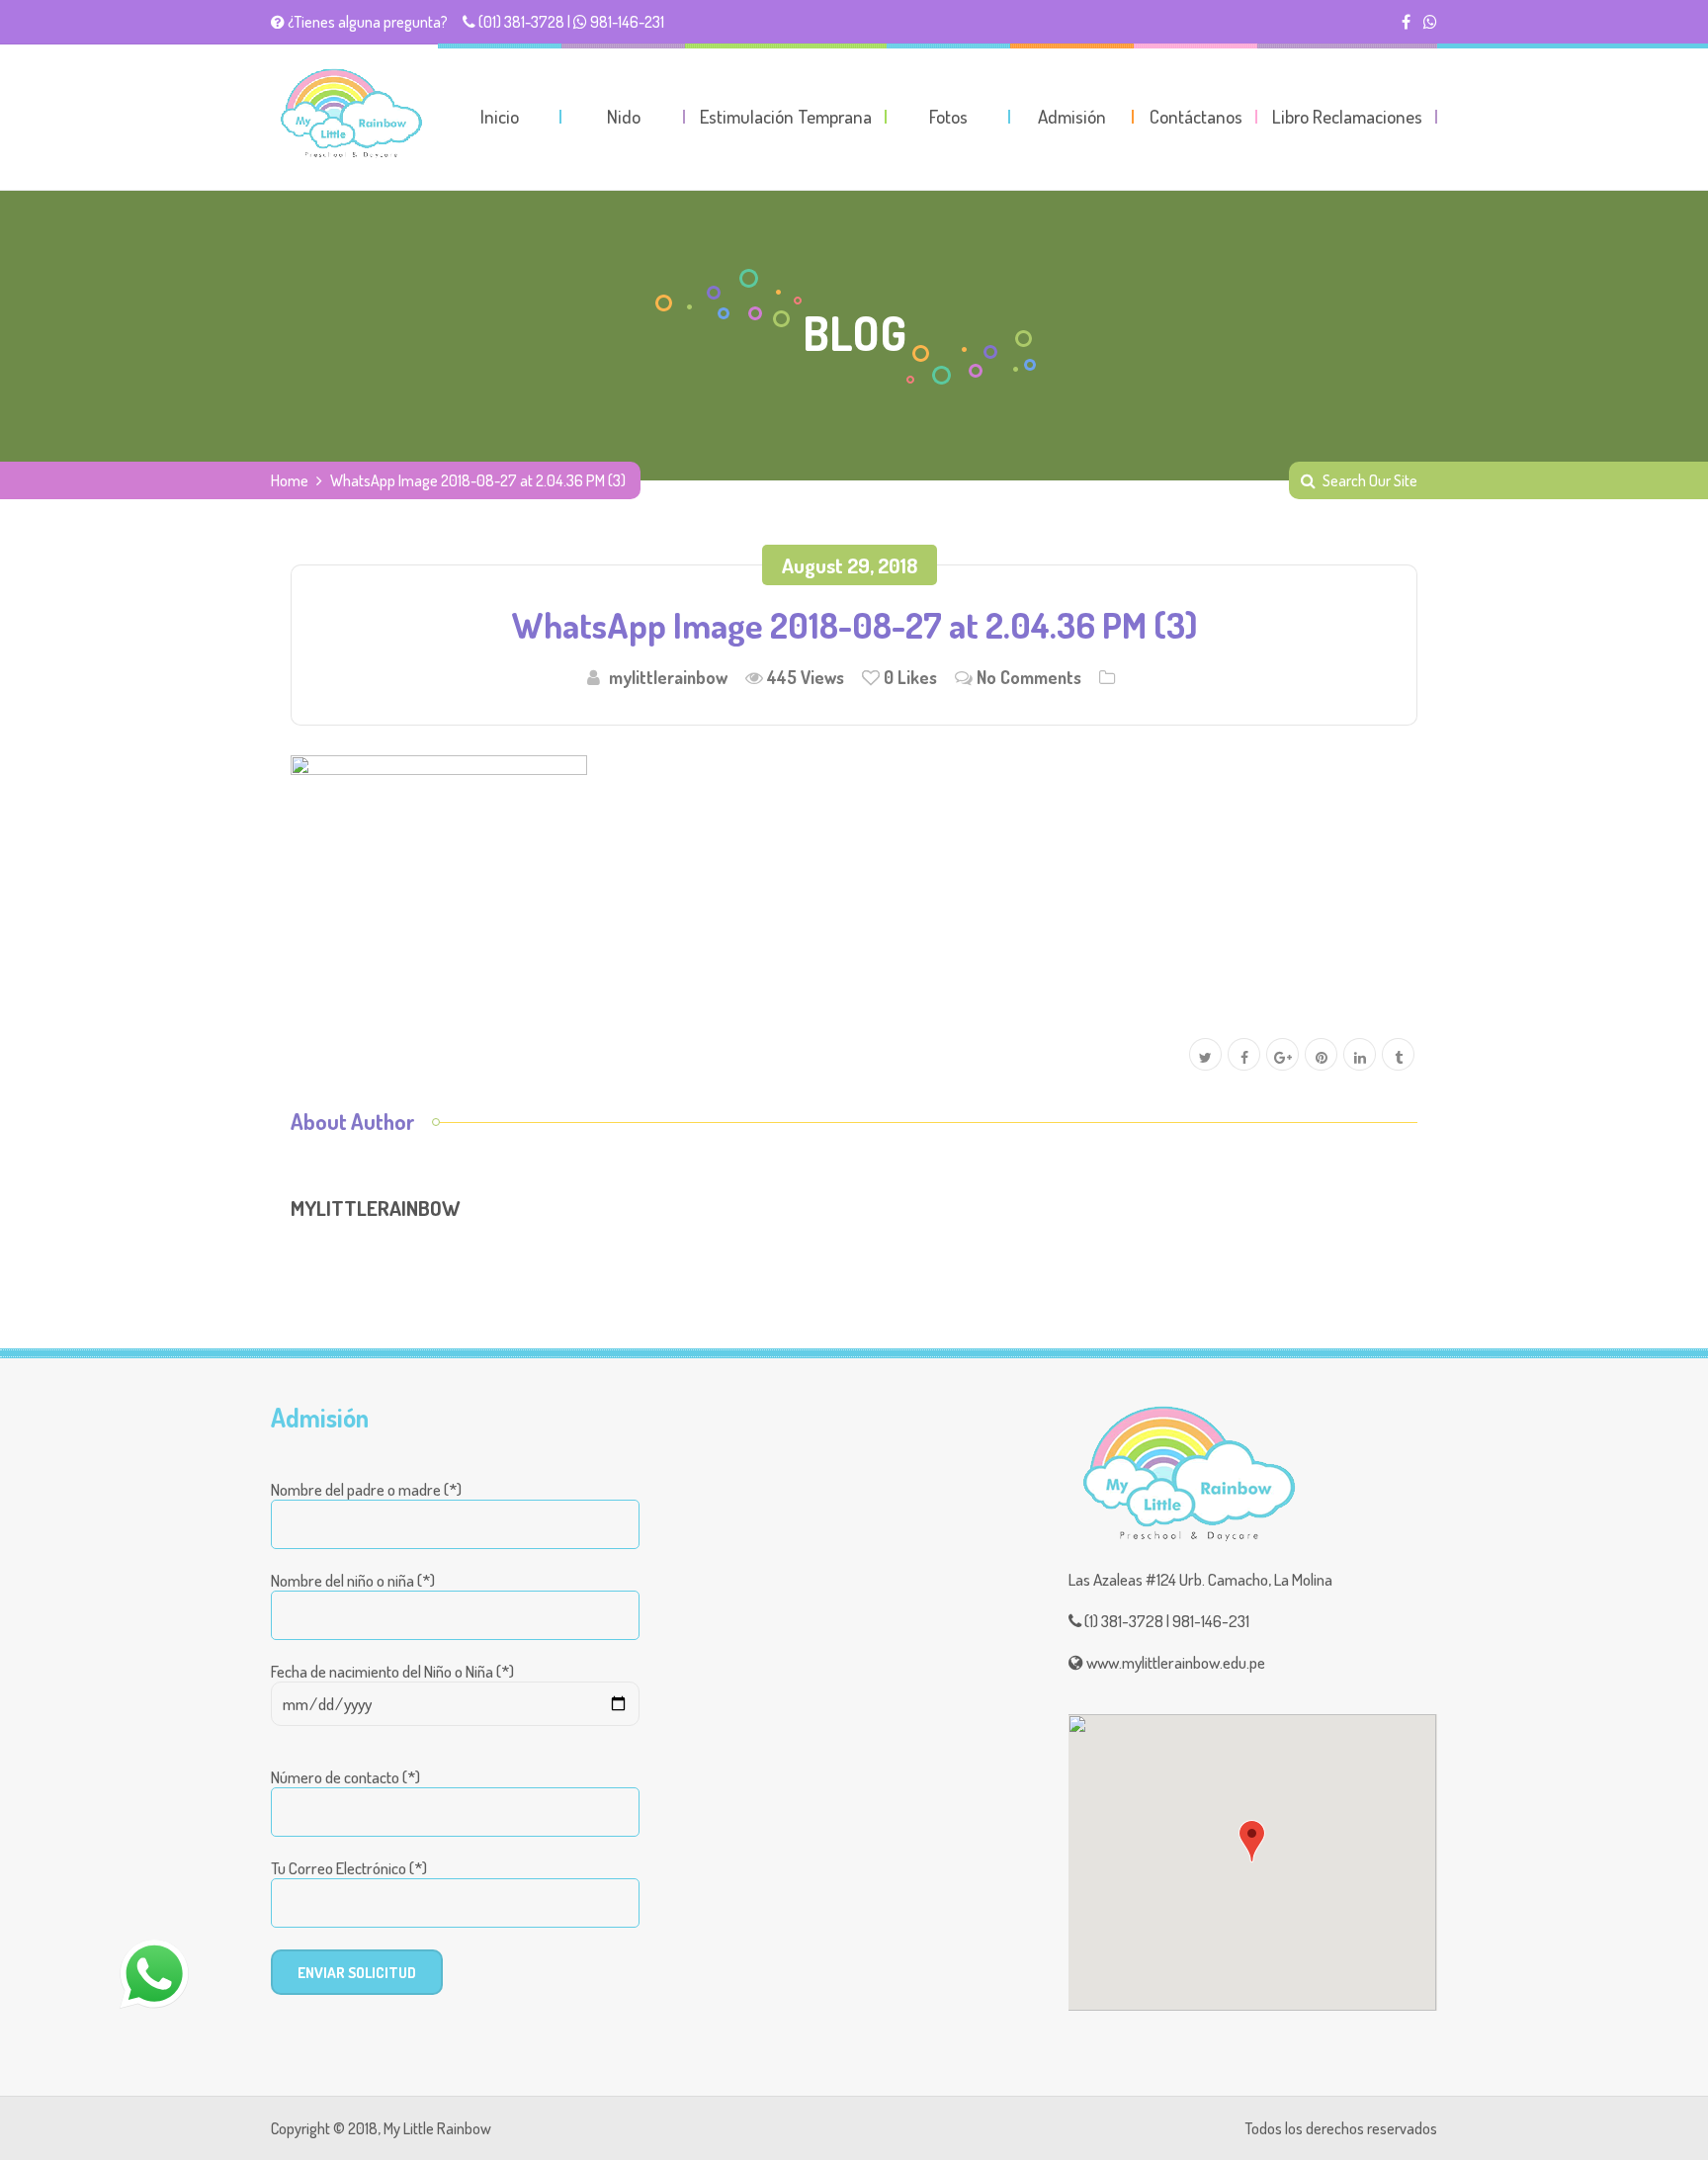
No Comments (1029, 677)
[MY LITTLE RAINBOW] (350, 114)
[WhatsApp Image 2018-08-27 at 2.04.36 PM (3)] (439, 866)
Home (290, 480)
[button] (1252, 1841)
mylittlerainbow (668, 677)
